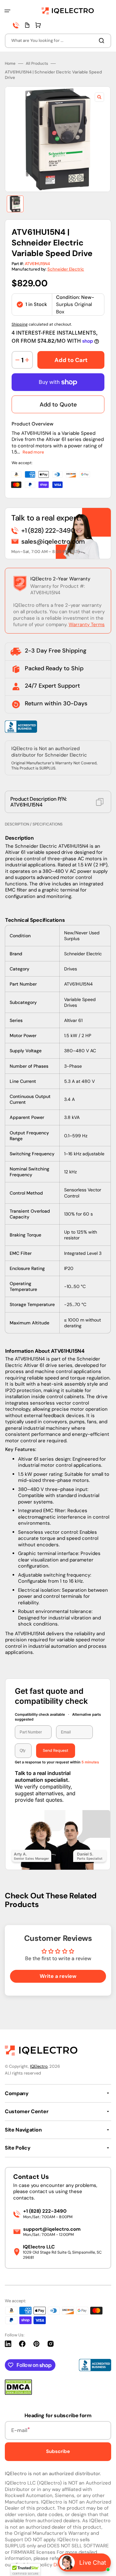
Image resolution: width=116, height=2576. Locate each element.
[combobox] (58, 41)
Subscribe (58, 2451)
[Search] (103, 41)
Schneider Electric (66, 269)
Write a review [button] (58, 1976)
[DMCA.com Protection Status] (18, 2393)
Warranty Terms (87, 625)
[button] (7, 11)
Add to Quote (58, 405)
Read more (33, 452)
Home (10, 64)
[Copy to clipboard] (100, 802)
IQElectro (39, 2066)
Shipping (20, 324)
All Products (37, 64)
